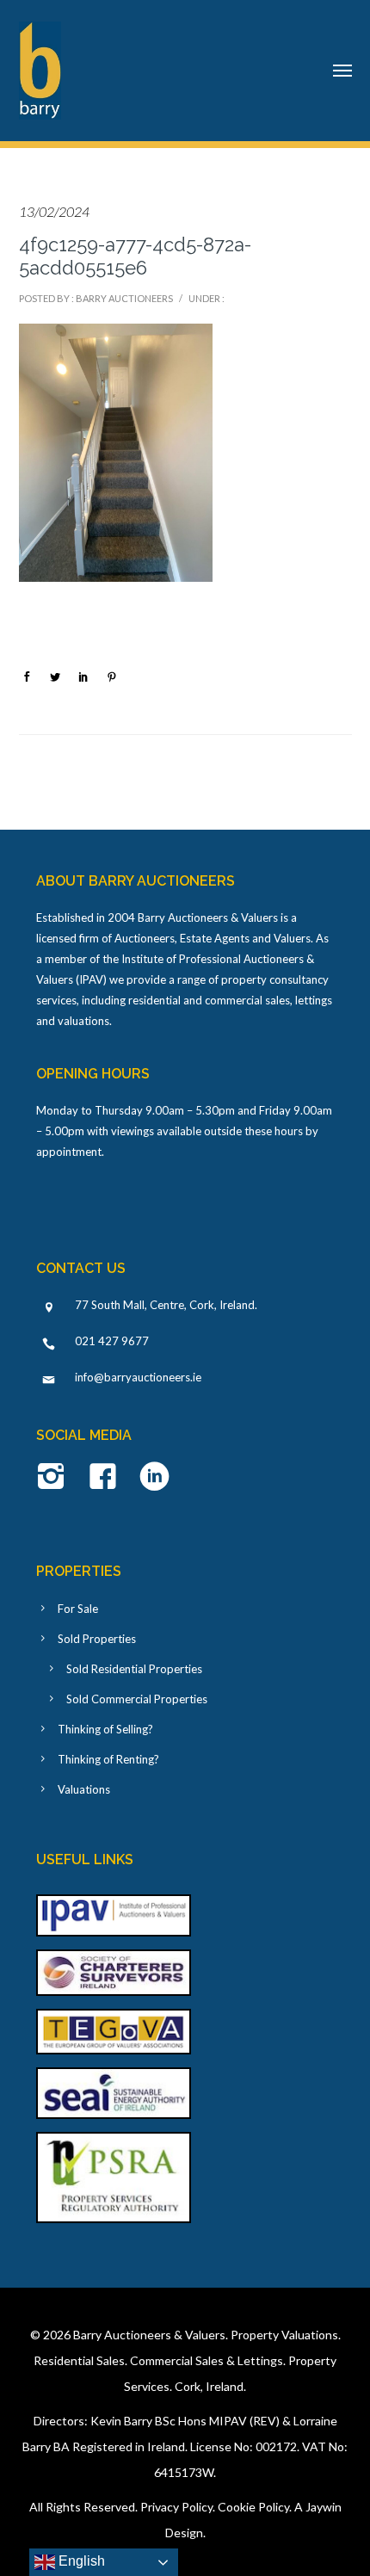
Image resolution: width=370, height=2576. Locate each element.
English (80, 2561)
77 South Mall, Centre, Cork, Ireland (165, 1305)
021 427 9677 (112, 1341)
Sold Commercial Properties (137, 1699)
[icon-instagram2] (55, 1478)
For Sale (78, 1609)
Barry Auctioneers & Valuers (149, 2335)
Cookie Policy (253, 2507)
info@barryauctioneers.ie (138, 1377)
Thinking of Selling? (105, 1729)
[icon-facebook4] (107, 1478)
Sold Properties (97, 1639)
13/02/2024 (54, 211)
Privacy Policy (176, 2507)
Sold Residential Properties (134, 1669)
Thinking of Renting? (108, 1759)
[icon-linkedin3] (154, 1478)
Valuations (84, 1789)
